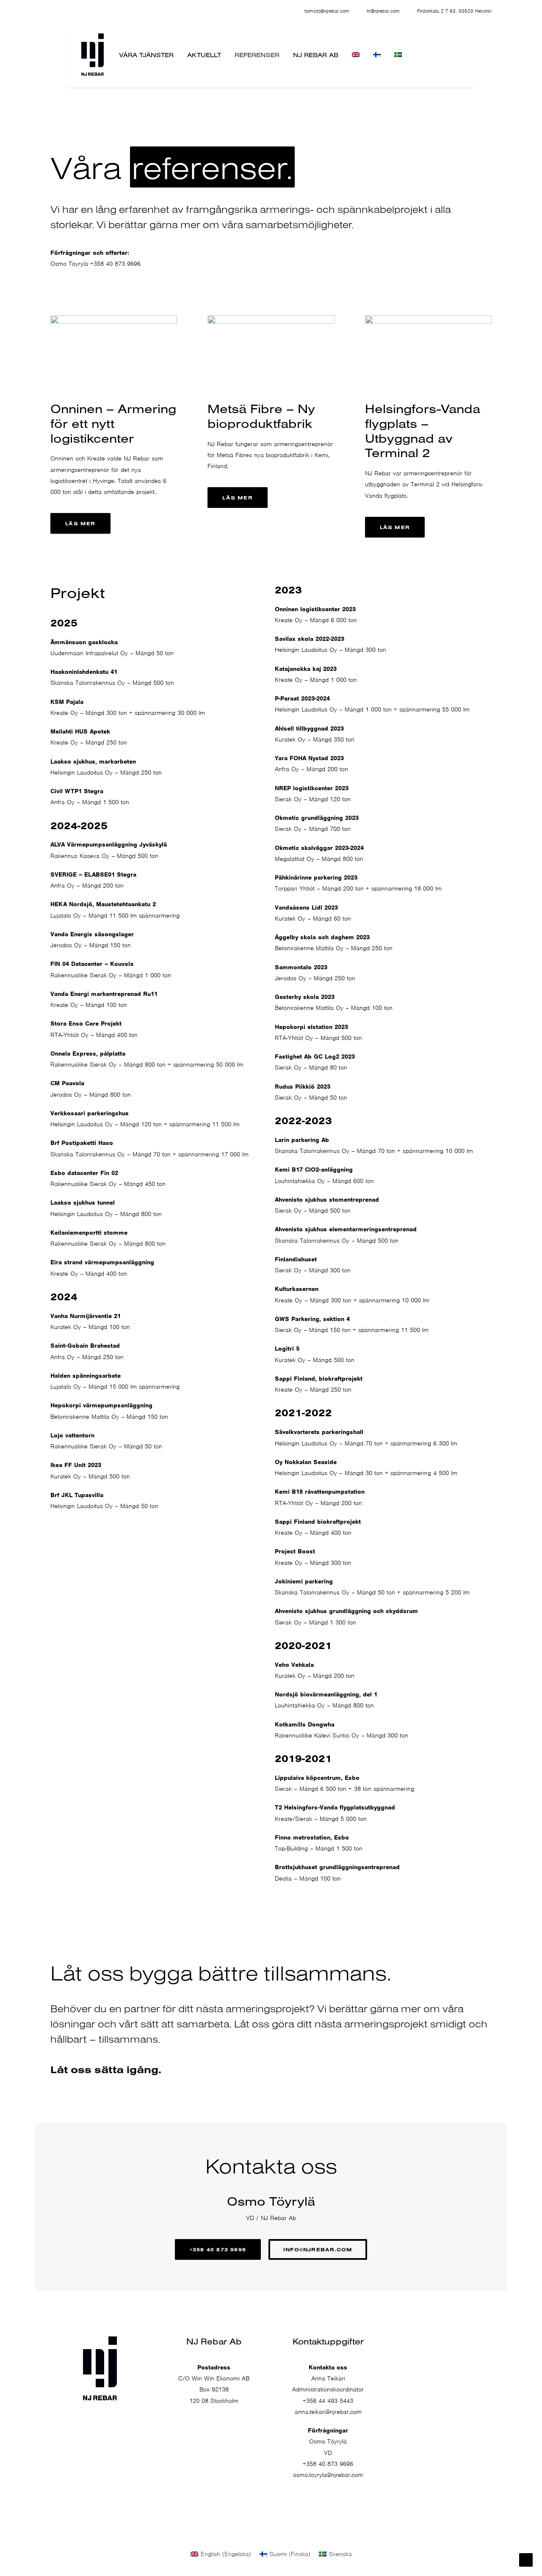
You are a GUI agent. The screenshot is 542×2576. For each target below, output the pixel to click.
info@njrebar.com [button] (318, 2249)
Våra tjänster (146, 55)
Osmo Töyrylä (69, 264)
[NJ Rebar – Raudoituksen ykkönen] (93, 55)
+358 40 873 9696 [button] (218, 2249)
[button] (427, 2366)
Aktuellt (204, 55)
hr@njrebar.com (383, 11)
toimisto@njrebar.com (327, 11)
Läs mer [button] (80, 523)
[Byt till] (356, 55)
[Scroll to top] (526, 2559)
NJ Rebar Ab (316, 55)
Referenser (257, 55)
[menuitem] (325, 11)
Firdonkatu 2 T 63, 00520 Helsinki (454, 11)
